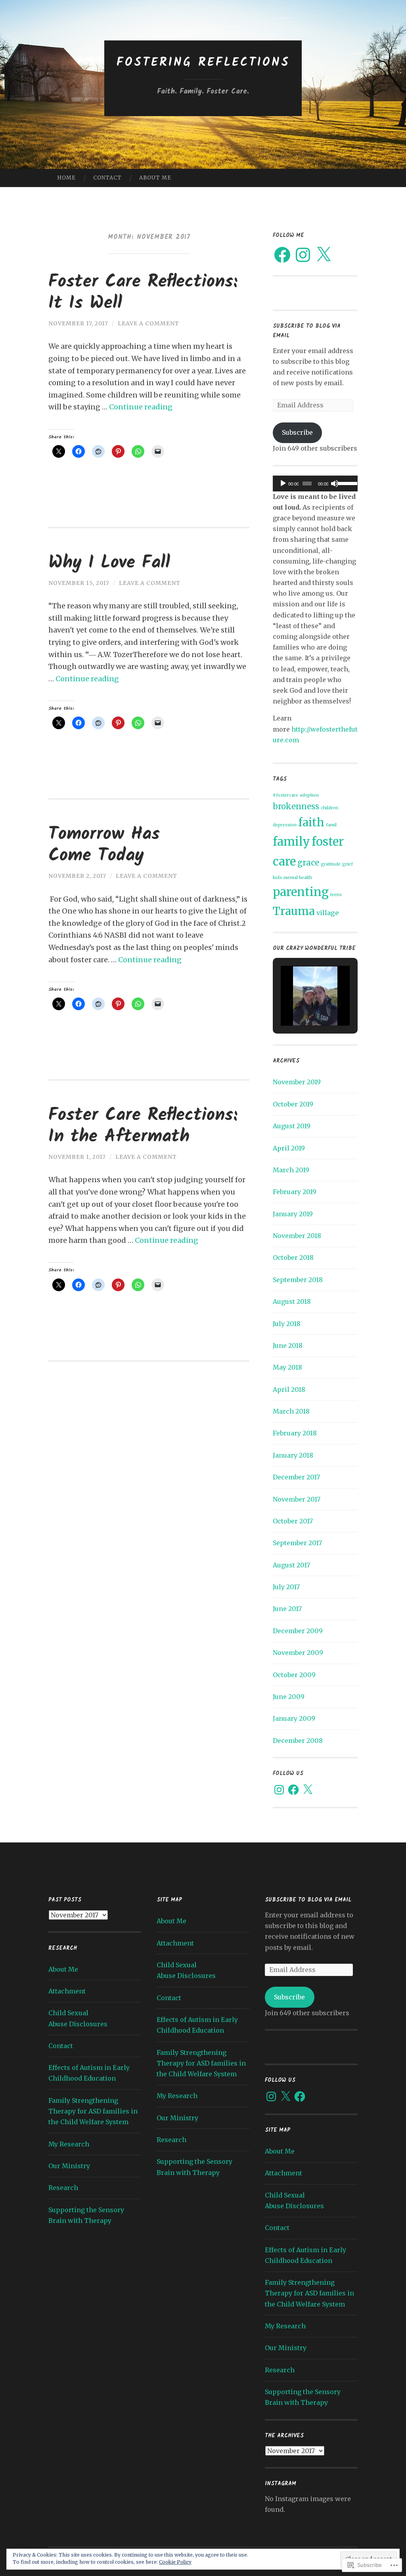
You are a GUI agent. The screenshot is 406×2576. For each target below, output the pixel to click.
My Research (69, 2144)
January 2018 (293, 1455)
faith (311, 823)
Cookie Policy (175, 2562)
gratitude (331, 864)
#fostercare (285, 795)
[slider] (346, 483)
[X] (324, 255)
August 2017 (291, 1565)
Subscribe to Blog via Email (308, 1900)
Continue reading (141, 407)
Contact (107, 178)
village (327, 913)
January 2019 (293, 1214)
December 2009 (298, 1631)
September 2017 (297, 1543)
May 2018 (287, 1367)
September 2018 (298, 1280)
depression (285, 825)
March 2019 (291, 1170)
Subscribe (297, 432)
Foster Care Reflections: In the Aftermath (143, 1126)
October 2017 (293, 1521)
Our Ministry (69, 2166)
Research (63, 2188)
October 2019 (293, 1104)
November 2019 (297, 1082)
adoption (309, 795)
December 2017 (296, 1477)
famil (331, 825)
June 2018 (288, 1345)
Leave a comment (148, 323)
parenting (301, 892)
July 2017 (286, 1587)
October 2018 (293, 1257)
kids (277, 878)
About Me (155, 178)
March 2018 (291, 1411)
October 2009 (294, 1675)
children (329, 808)
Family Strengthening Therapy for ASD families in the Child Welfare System (93, 2111)
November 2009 (298, 1653)
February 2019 (295, 1192)
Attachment (67, 1991)
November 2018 (297, 1236)
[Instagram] (303, 255)
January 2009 (294, 1718)
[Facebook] (282, 255)
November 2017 (297, 1499)
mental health (298, 878)
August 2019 (292, 1126)
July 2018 (287, 1324)
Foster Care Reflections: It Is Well (143, 293)
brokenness (296, 806)
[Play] (283, 483)
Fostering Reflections (203, 63)
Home (66, 178)
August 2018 (292, 1301)
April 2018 (289, 1389)
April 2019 (289, 1148)
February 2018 (295, 1433)
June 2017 (287, 1609)
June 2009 (289, 1697)
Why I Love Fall (109, 563)
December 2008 (298, 1741)
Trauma (294, 911)
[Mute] (335, 483)
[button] (297, 1003)
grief (348, 864)
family (291, 842)
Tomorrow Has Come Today (104, 845)
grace (308, 863)
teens (336, 895)
